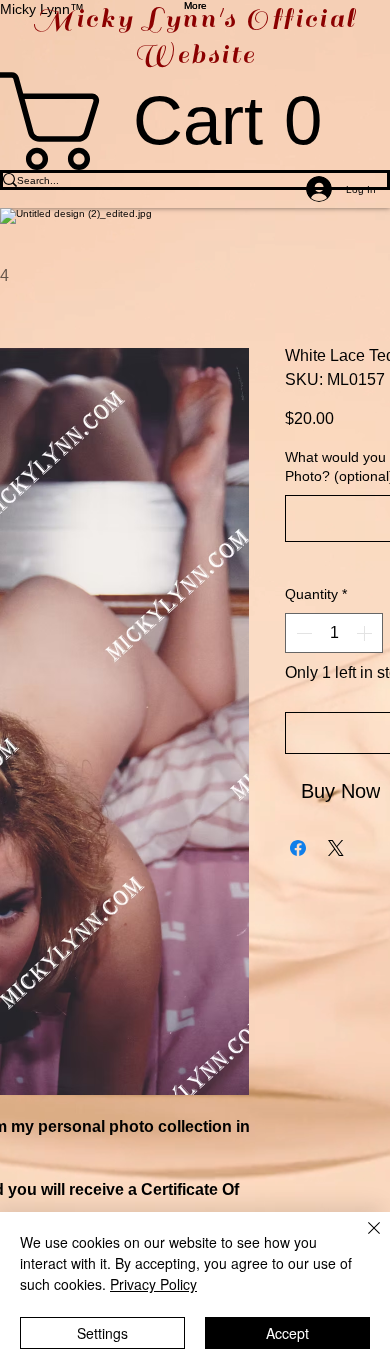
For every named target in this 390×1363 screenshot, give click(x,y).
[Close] (362, 1240)
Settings (102, 1333)
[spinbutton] (334, 633)
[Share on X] (336, 848)
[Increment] (366, 633)
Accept (287, 1333)
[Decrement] (302, 633)
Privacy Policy (153, 1284)
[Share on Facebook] (298, 848)
